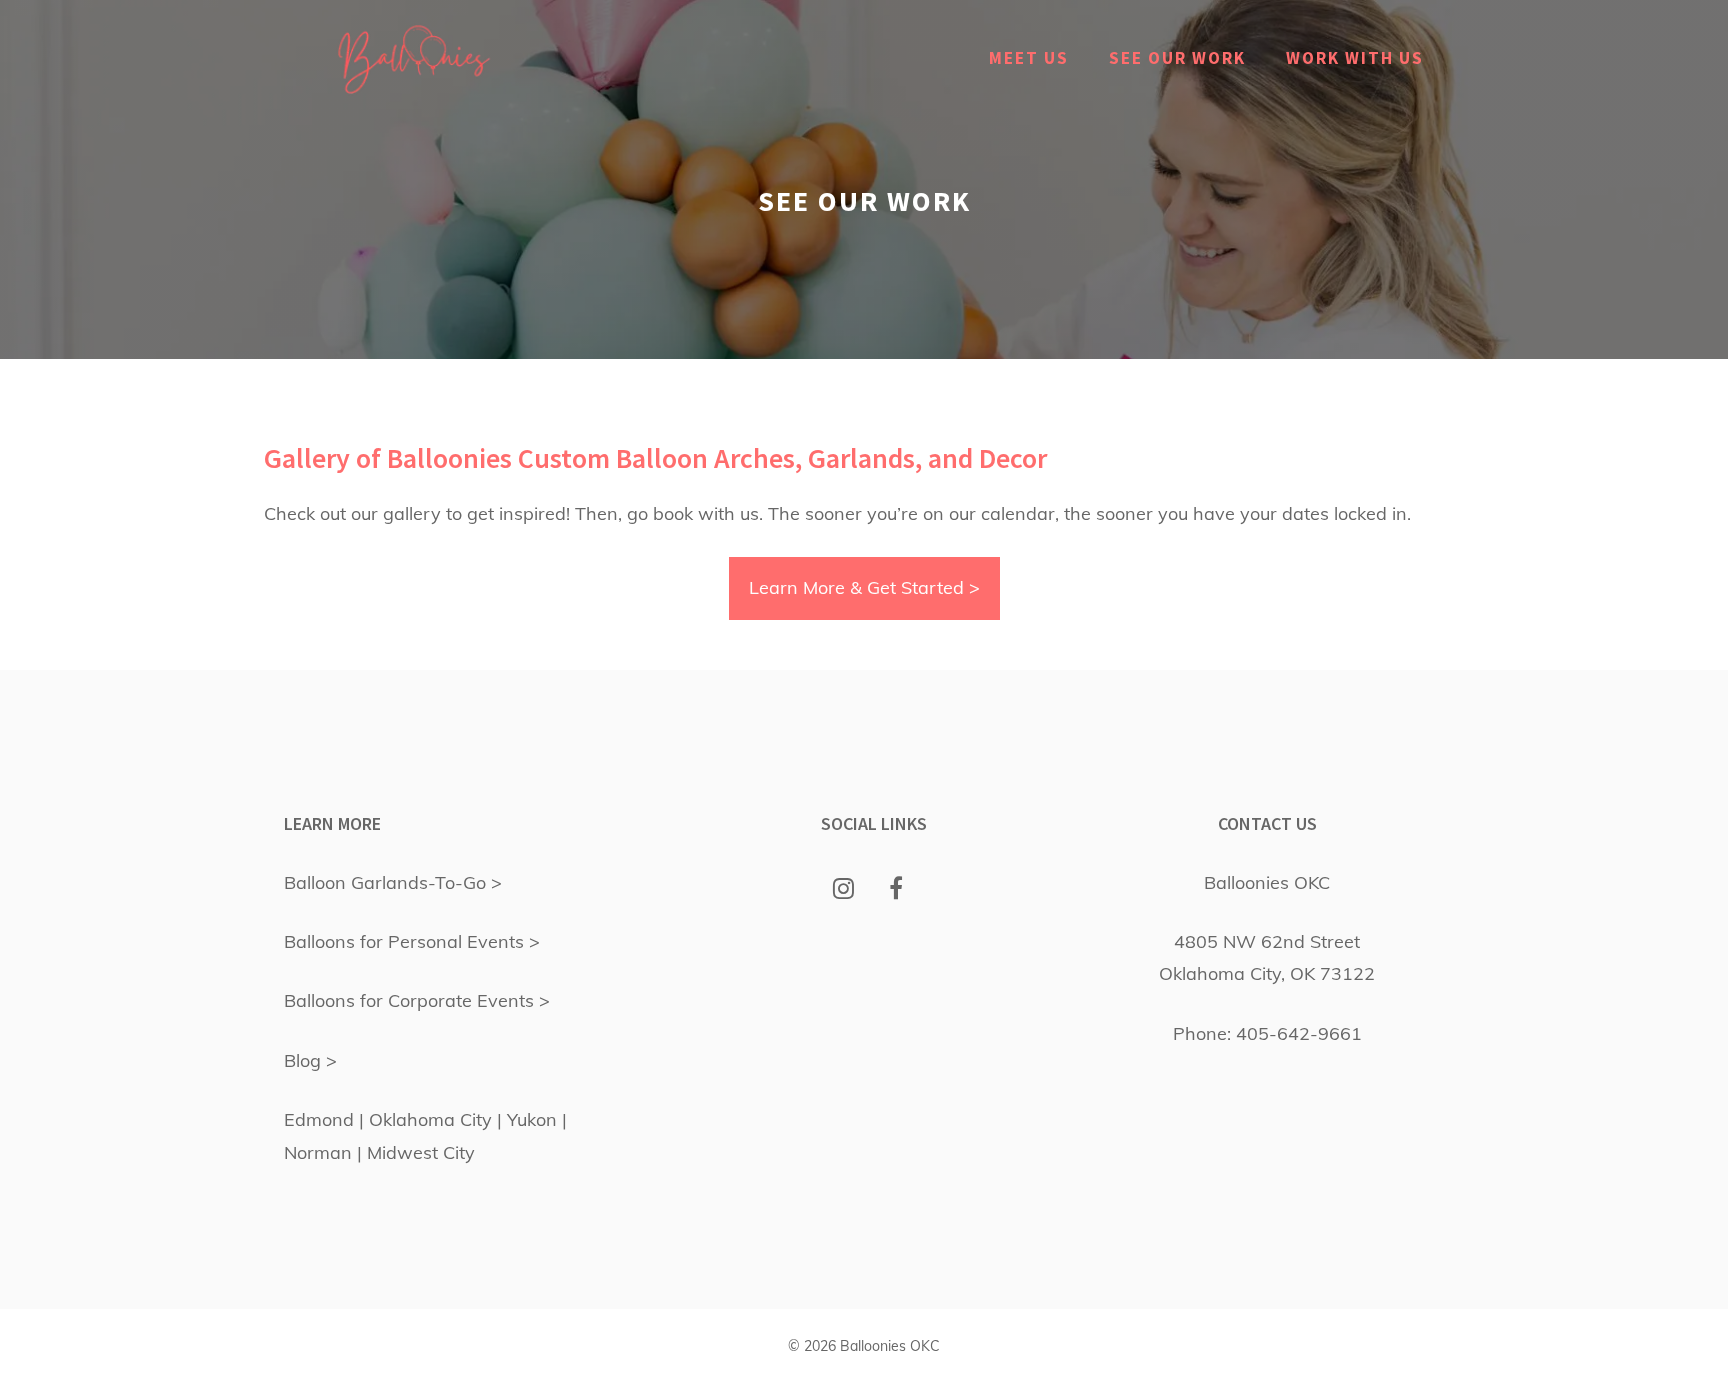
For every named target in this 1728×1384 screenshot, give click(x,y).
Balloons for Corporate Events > (417, 1000)
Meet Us (1029, 58)
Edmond (319, 1119)
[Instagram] (843, 890)
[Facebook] (896, 890)
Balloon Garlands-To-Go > (393, 882)
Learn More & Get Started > (864, 587)
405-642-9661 (1299, 1033)
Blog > (310, 1060)
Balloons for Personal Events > (412, 941)
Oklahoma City (430, 1119)
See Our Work (1177, 58)
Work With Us (1355, 58)
